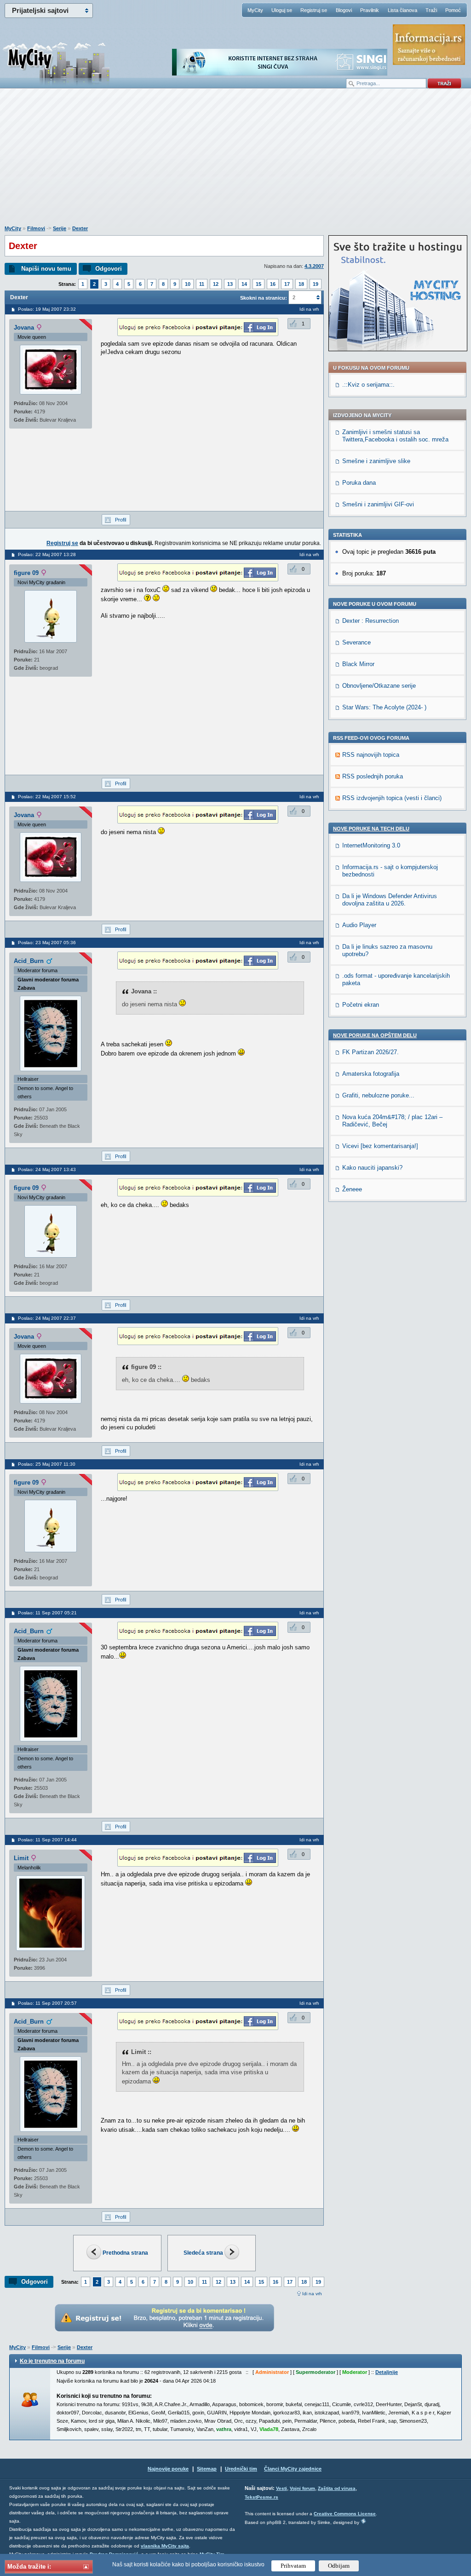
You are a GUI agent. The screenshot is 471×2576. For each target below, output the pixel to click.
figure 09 (26, 573)
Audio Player (359, 925)
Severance (356, 642)
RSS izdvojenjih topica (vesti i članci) (392, 798)
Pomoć (453, 10)
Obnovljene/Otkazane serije (379, 686)
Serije (60, 228)
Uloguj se (282, 10)
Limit (21, 1858)
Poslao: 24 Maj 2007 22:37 (47, 1318)
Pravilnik (370, 10)
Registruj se (314, 10)
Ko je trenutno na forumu (52, 2361)
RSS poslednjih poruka (373, 776)
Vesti (281, 2488)
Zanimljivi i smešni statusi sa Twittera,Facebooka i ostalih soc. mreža (395, 436)
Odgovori (109, 269)
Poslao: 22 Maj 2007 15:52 (47, 797)
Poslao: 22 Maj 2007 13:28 (47, 554)
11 (202, 284)
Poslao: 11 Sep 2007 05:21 (47, 1613)
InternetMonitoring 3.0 (371, 845)
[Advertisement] (235, 162)
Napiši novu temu (46, 269)
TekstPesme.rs (261, 2497)
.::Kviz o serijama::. (368, 385)
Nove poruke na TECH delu (371, 829)
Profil (121, 520)
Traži (431, 10)
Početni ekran (361, 1005)
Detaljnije (387, 2372)
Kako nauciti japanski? (372, 1168)
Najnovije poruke (168, 2469)
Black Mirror (358, 664)
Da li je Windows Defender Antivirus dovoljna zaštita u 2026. (390, 900)
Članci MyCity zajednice (293, 2469)
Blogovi (344, 10)
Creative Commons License (345, 2514)
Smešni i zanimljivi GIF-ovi (378, 504)
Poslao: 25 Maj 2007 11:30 (47, 1464)
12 (216, 284)
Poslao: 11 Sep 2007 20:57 (47, 2003)
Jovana (24, 328)
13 (230, 284)
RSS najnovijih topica (371, 755)
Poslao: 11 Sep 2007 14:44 (47, 1840)
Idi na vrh (312, 2294)
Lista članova (402, 10)
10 (188, 284)
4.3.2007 (314, 266)
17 (287, 284)
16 (273, 284)
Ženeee (352, 1189)
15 (258, 284)
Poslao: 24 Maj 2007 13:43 (47, 1169)
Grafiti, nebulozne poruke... (378, 1095)
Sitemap (207, 2469)
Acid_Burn (29, 961)
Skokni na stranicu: (264, 298)
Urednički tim (241, 2469)
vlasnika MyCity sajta (165, 2546)
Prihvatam (293, 2566)
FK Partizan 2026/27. (370, 1052)
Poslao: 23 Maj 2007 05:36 (47, 943)
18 (301, 284)
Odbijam (339, 2566)
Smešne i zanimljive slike (376, 461)
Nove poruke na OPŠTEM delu (375, 1035)
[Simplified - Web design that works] (363, 2521)
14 (244, 284)
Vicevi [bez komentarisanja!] (380, 1146)
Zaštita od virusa (337, 2488)
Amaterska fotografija (371, 1074)
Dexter (80, 228)
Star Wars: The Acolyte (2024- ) (384, 707)
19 (316, 284)
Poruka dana (359, 483)
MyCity (255, 10)
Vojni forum (302, 2488)
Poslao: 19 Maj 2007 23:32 (47, 309)
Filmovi (36, 228)
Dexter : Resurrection (370, 621)
